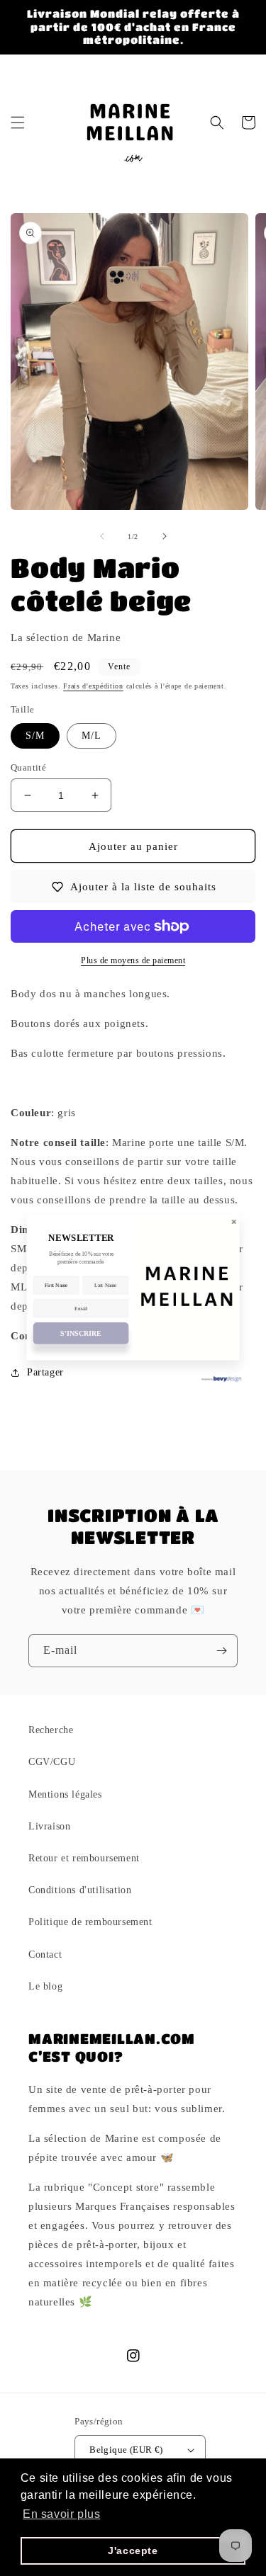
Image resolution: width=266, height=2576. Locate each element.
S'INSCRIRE (80, 1333)
